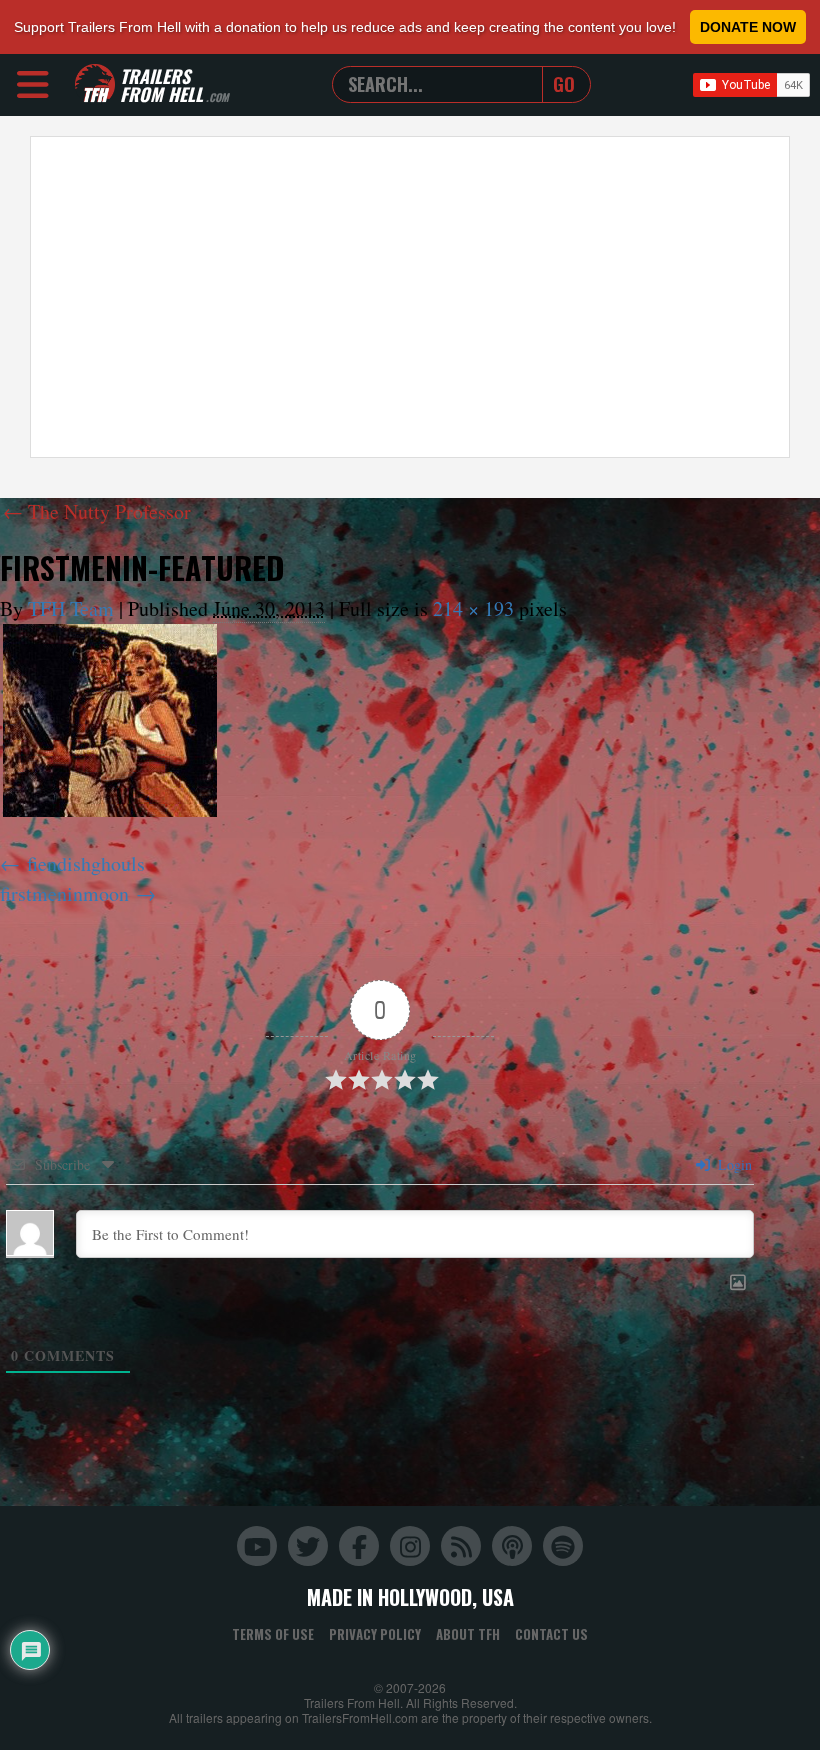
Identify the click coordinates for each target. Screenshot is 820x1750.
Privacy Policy (375, 1634)
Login (733, 1164)
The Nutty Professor (97, 511)
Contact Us (551, 1634)
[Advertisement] (410, 297)
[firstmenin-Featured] (110, 720)
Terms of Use (273, 1634)
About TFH (468, 1634)
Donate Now (748, 27)
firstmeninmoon (64, 893)
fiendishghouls (86, 863)
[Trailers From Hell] (95, 84)
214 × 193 (473, 608)
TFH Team (71, 608)
